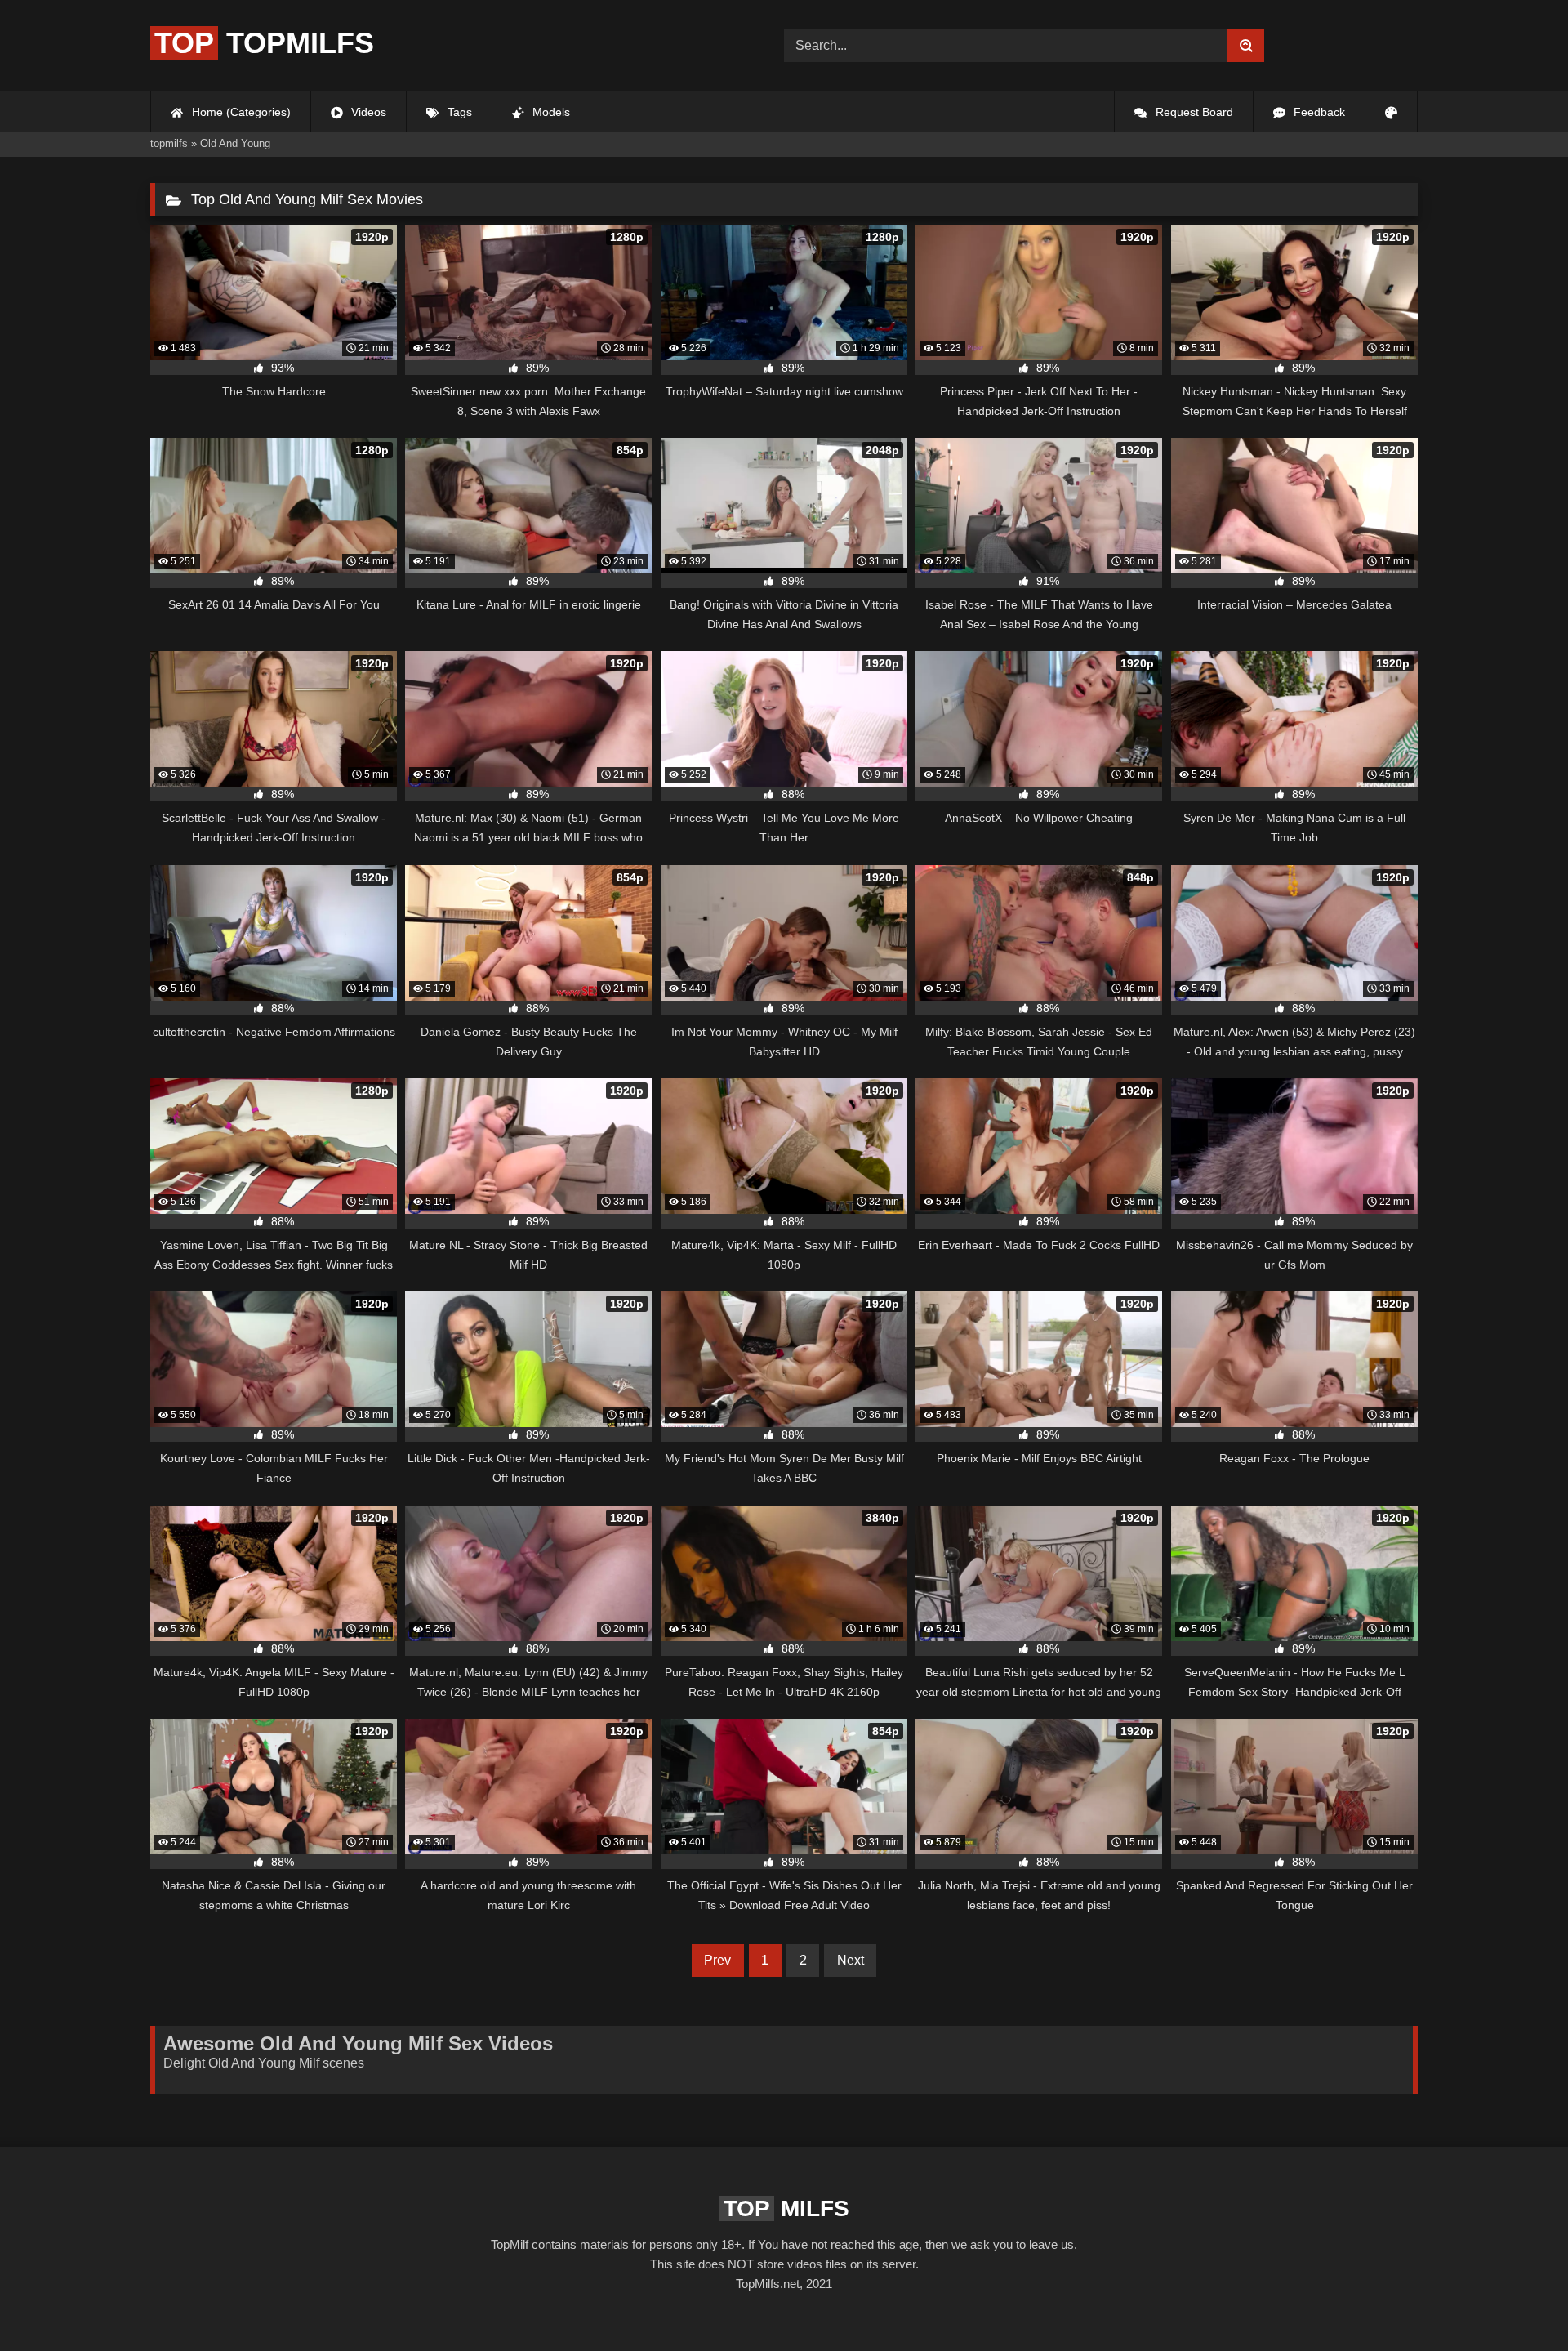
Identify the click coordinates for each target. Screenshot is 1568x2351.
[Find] (1246, 46)
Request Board (1193, 112)
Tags (458, 112)
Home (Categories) (240, 112)
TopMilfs (264, 43)
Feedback (1318, 112)
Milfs (786, 2208)
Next (851, 1960)
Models (550, 112)
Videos (367, 112)
